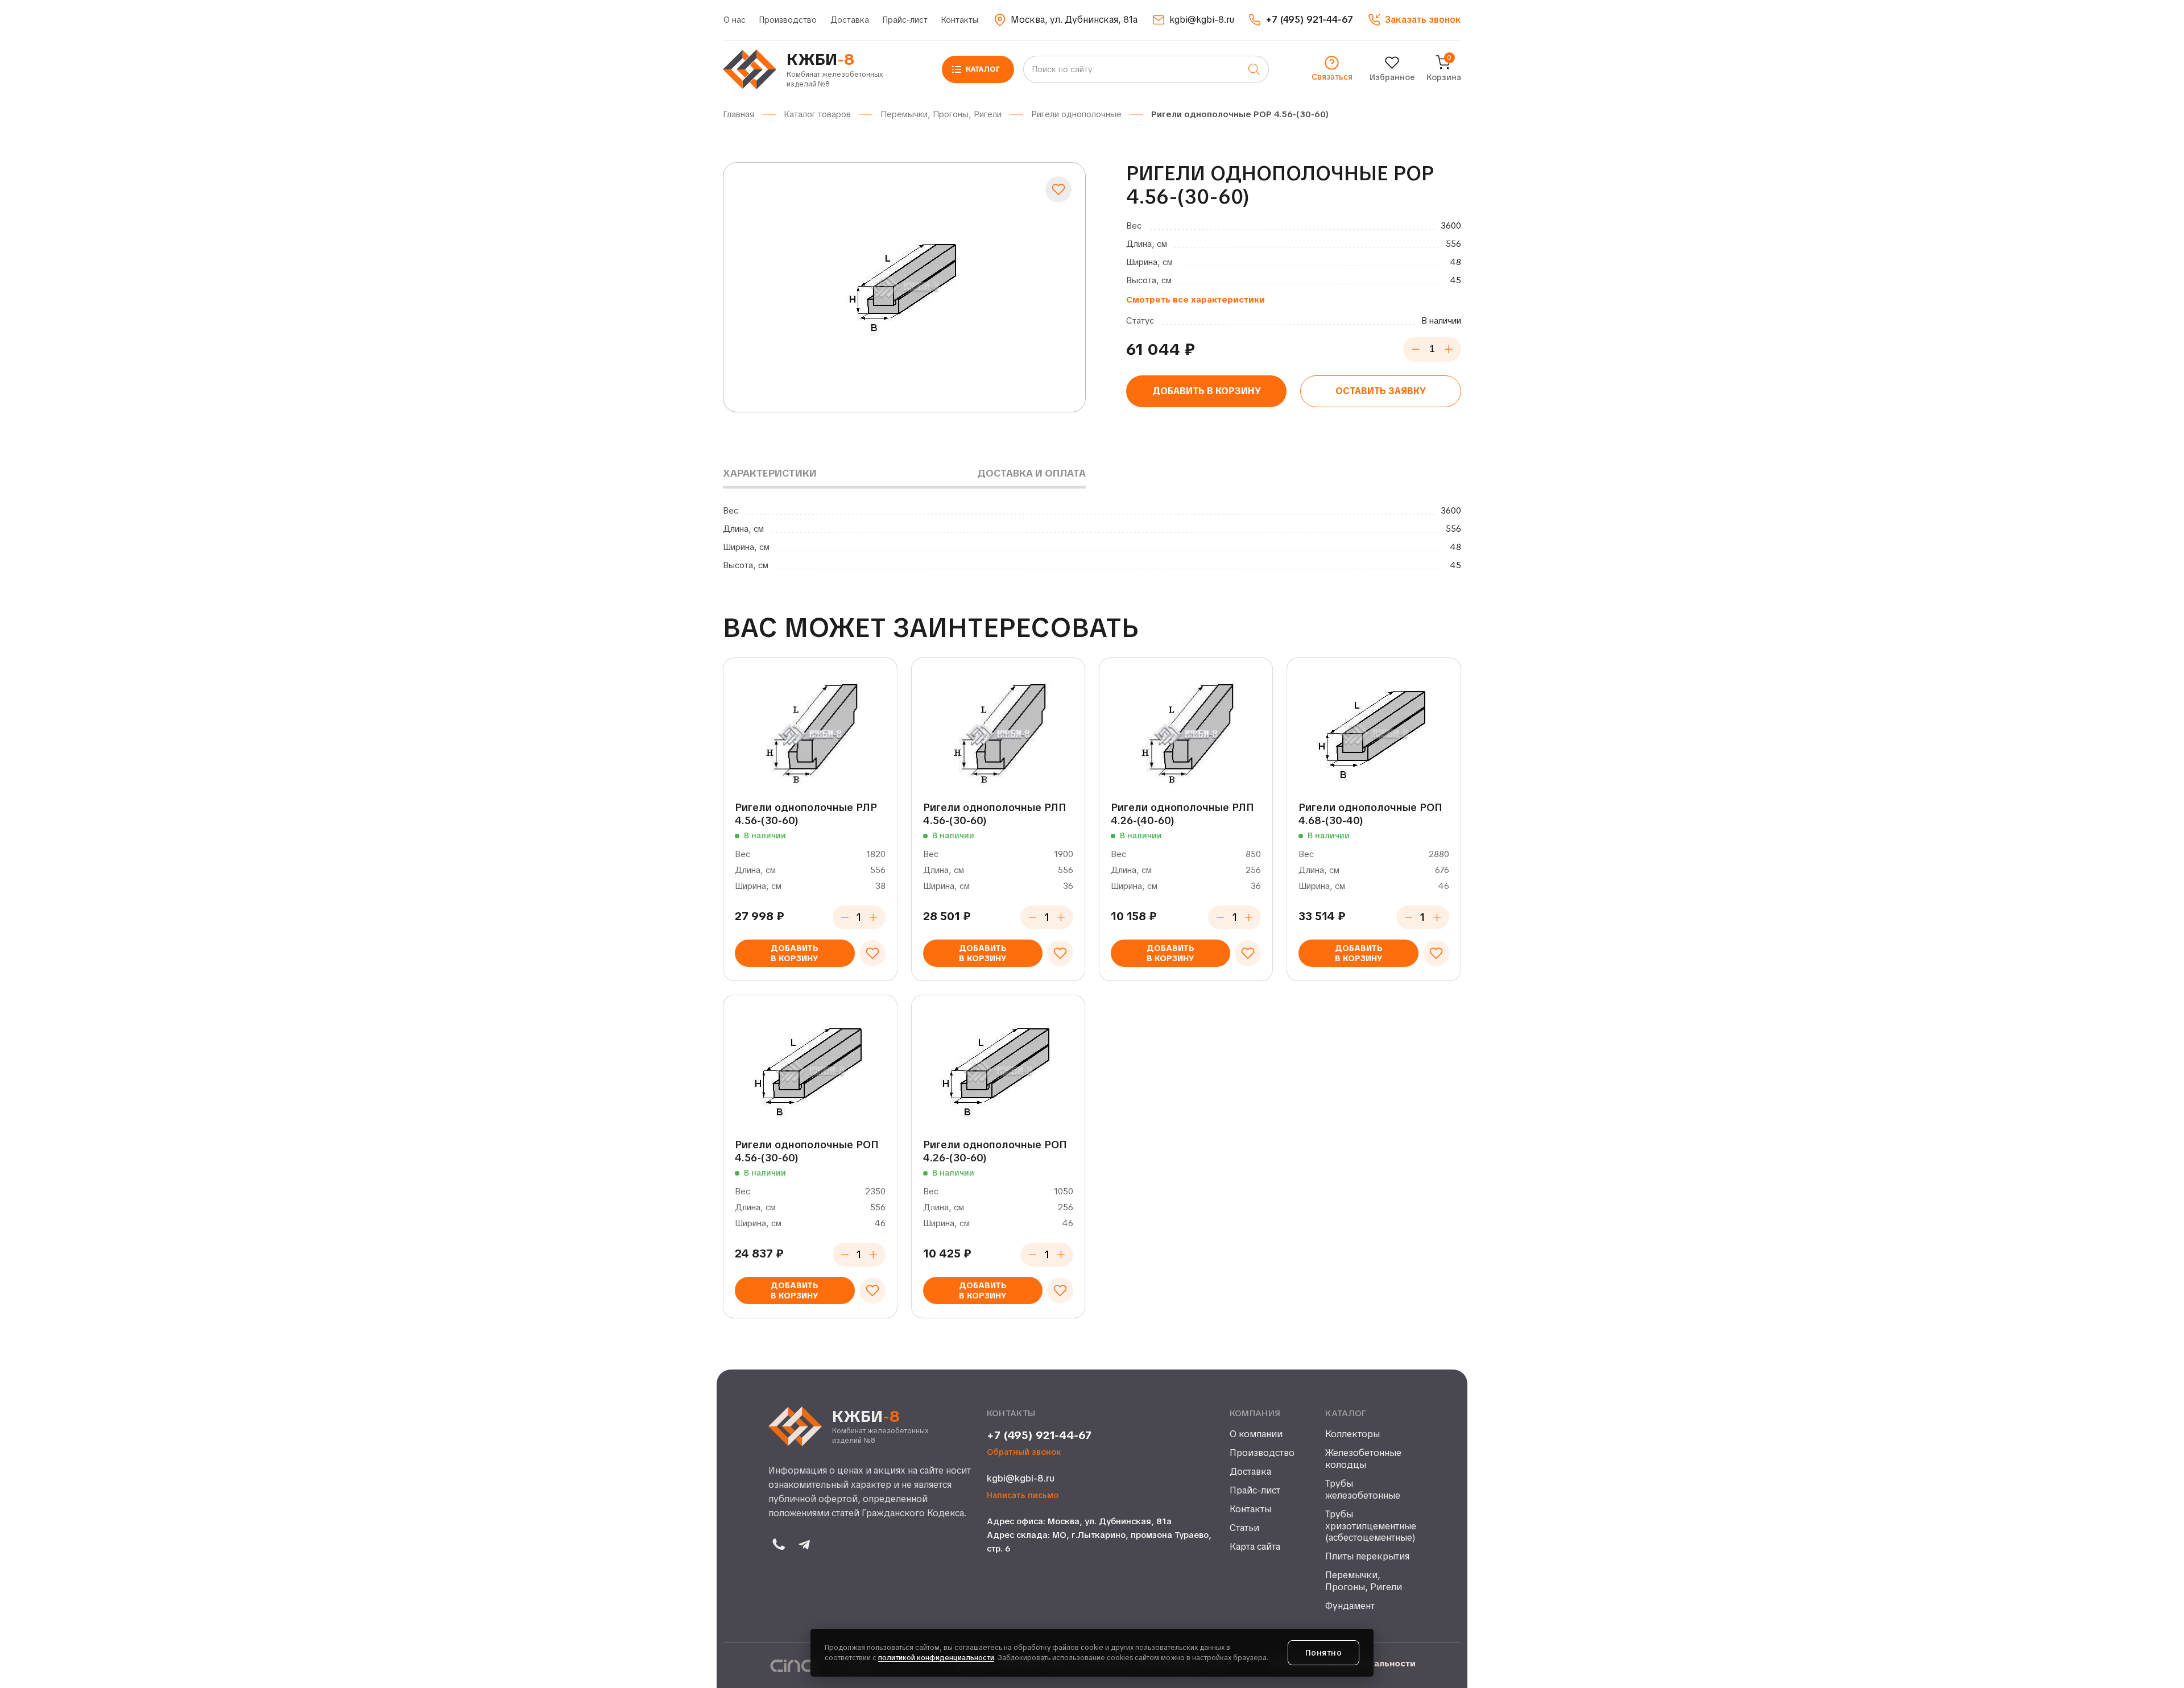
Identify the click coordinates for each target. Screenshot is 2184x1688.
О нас (735, 20)
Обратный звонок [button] (1024, 1452)
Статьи (1244, 1528)
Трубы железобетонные (1363, 1490)
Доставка (850, 20)
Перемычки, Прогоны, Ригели (1364, 1581)
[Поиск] (1254, 69)
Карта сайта (1255, 1547)
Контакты (960, 20)
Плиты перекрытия (1367, 1557)
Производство (788, 20)
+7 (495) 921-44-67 (1039, 1435)
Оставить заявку (1381, 391)
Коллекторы (1352, 1434)
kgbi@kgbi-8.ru (1021, 1478)
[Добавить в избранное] (1058, 189)
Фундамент (1350, 1606)
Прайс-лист (905, 20)
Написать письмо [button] (1023, 1495)
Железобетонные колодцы (1363, 1459)
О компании (1256, 1434)
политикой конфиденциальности (936, 1658)
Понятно (1324, 1653)
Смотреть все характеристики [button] (1196, 300)
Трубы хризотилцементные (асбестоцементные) (1370, 1526)
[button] (1414, 20)
